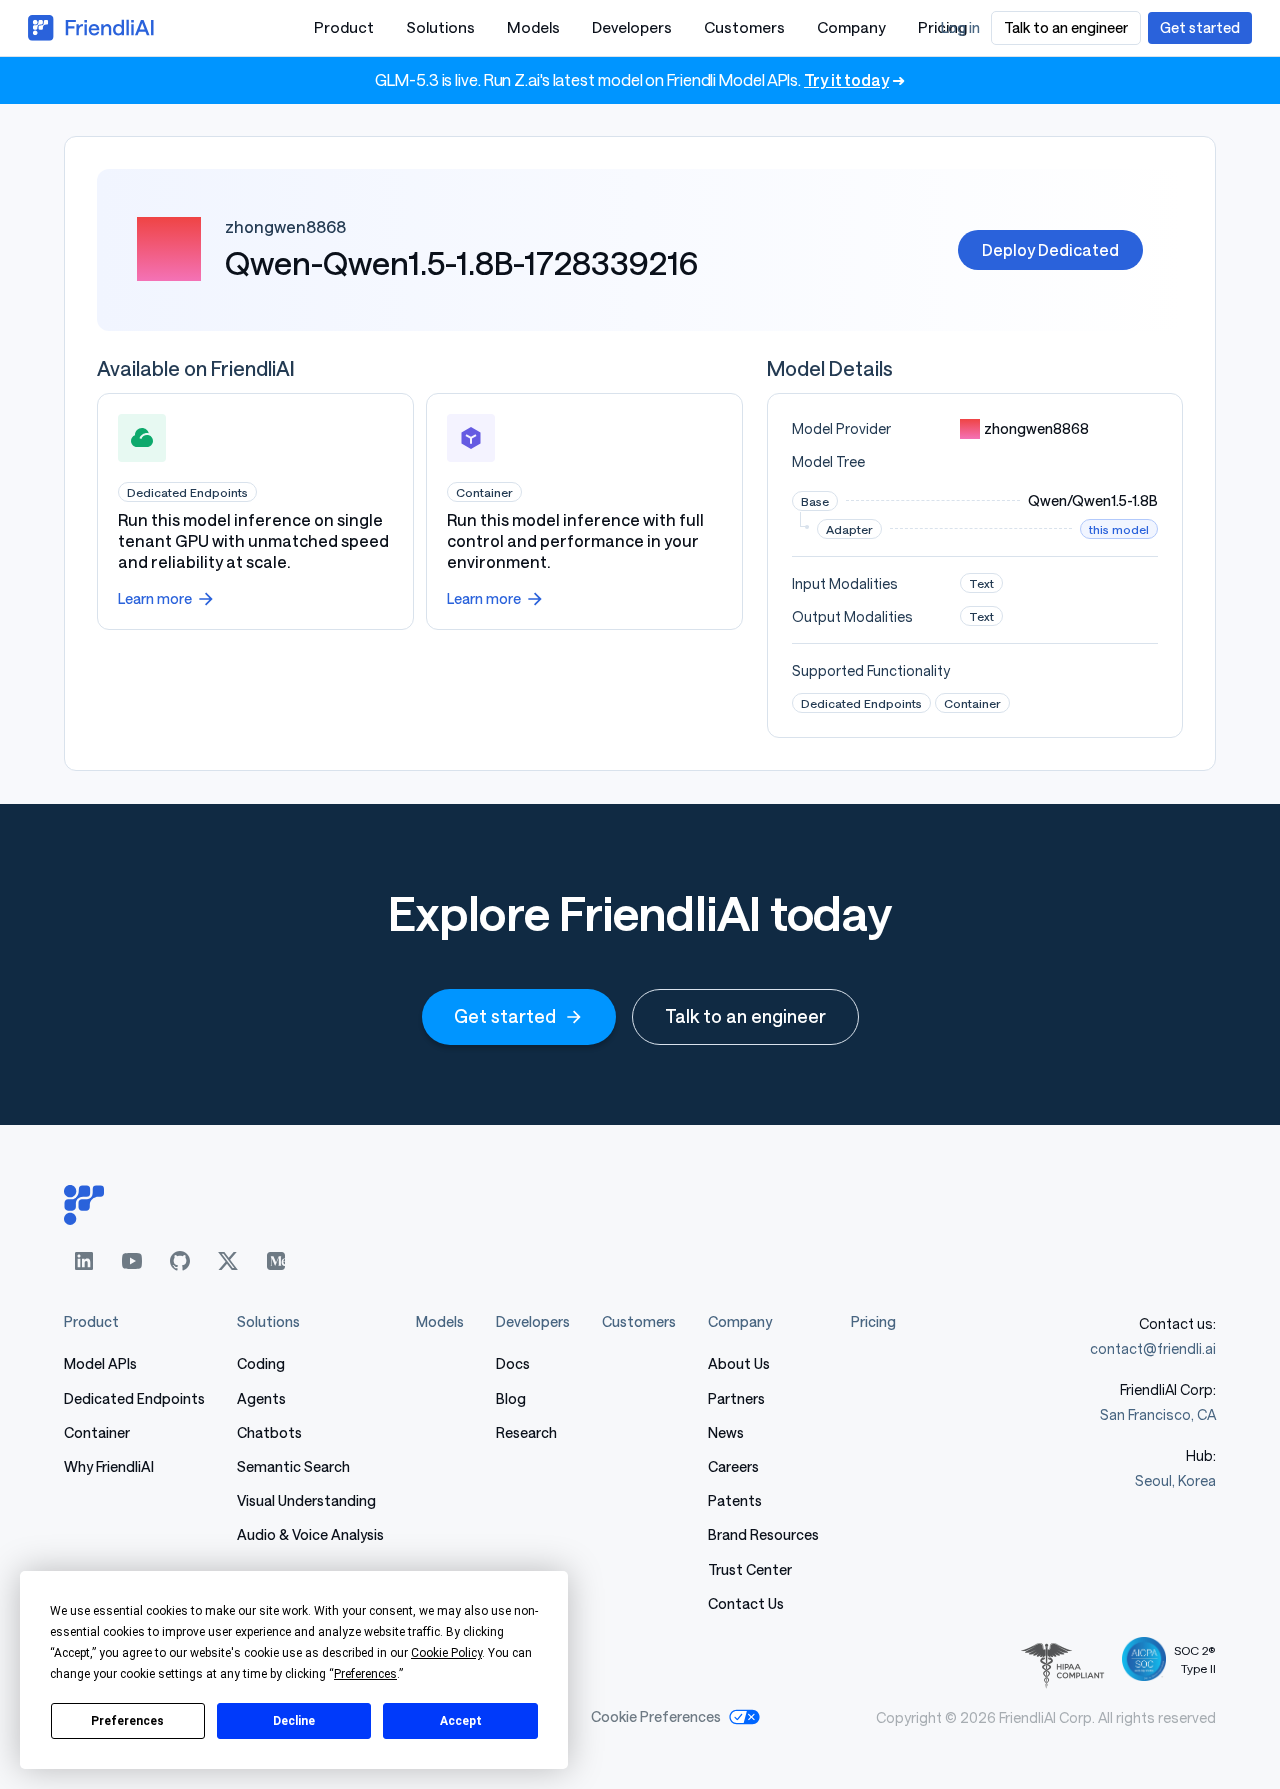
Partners (736, 1398)
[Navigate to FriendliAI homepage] (92, 28)
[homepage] (640, 1205)
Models (533, 27)
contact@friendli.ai (1153, 1348)
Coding (261, 1363)
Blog (511, 1398)
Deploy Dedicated (1050, 249)
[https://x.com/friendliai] (228, 1261)
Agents (261, 1398)
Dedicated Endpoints (134, 1398)
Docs (513, 1363)
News (726, 1432)
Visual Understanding (306, 1500)
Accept (461, 1721)
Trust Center (750, 1569)
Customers (744, 27)
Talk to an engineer (745, 1016)
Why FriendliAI (109, 1466)
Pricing (873, 1321)
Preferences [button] (365, 1674)
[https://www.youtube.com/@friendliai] (132, 1261)
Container (97, 1432)
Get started (505, 1016)
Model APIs (100, 1363)
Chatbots (269, 1432)
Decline (294, 1721)
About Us (739, 1363)
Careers (733, 1466)
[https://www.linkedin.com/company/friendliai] (84, 1261)
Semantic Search (293, 1466)
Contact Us (746, 1603)
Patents (735, 1500)
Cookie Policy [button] (446, 1653)
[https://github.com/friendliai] (180, 1261)
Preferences (127, 1721)
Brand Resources (763, 1534)
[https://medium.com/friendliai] (276, 1261)
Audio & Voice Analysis (310, 1534)
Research (526, 1432)
